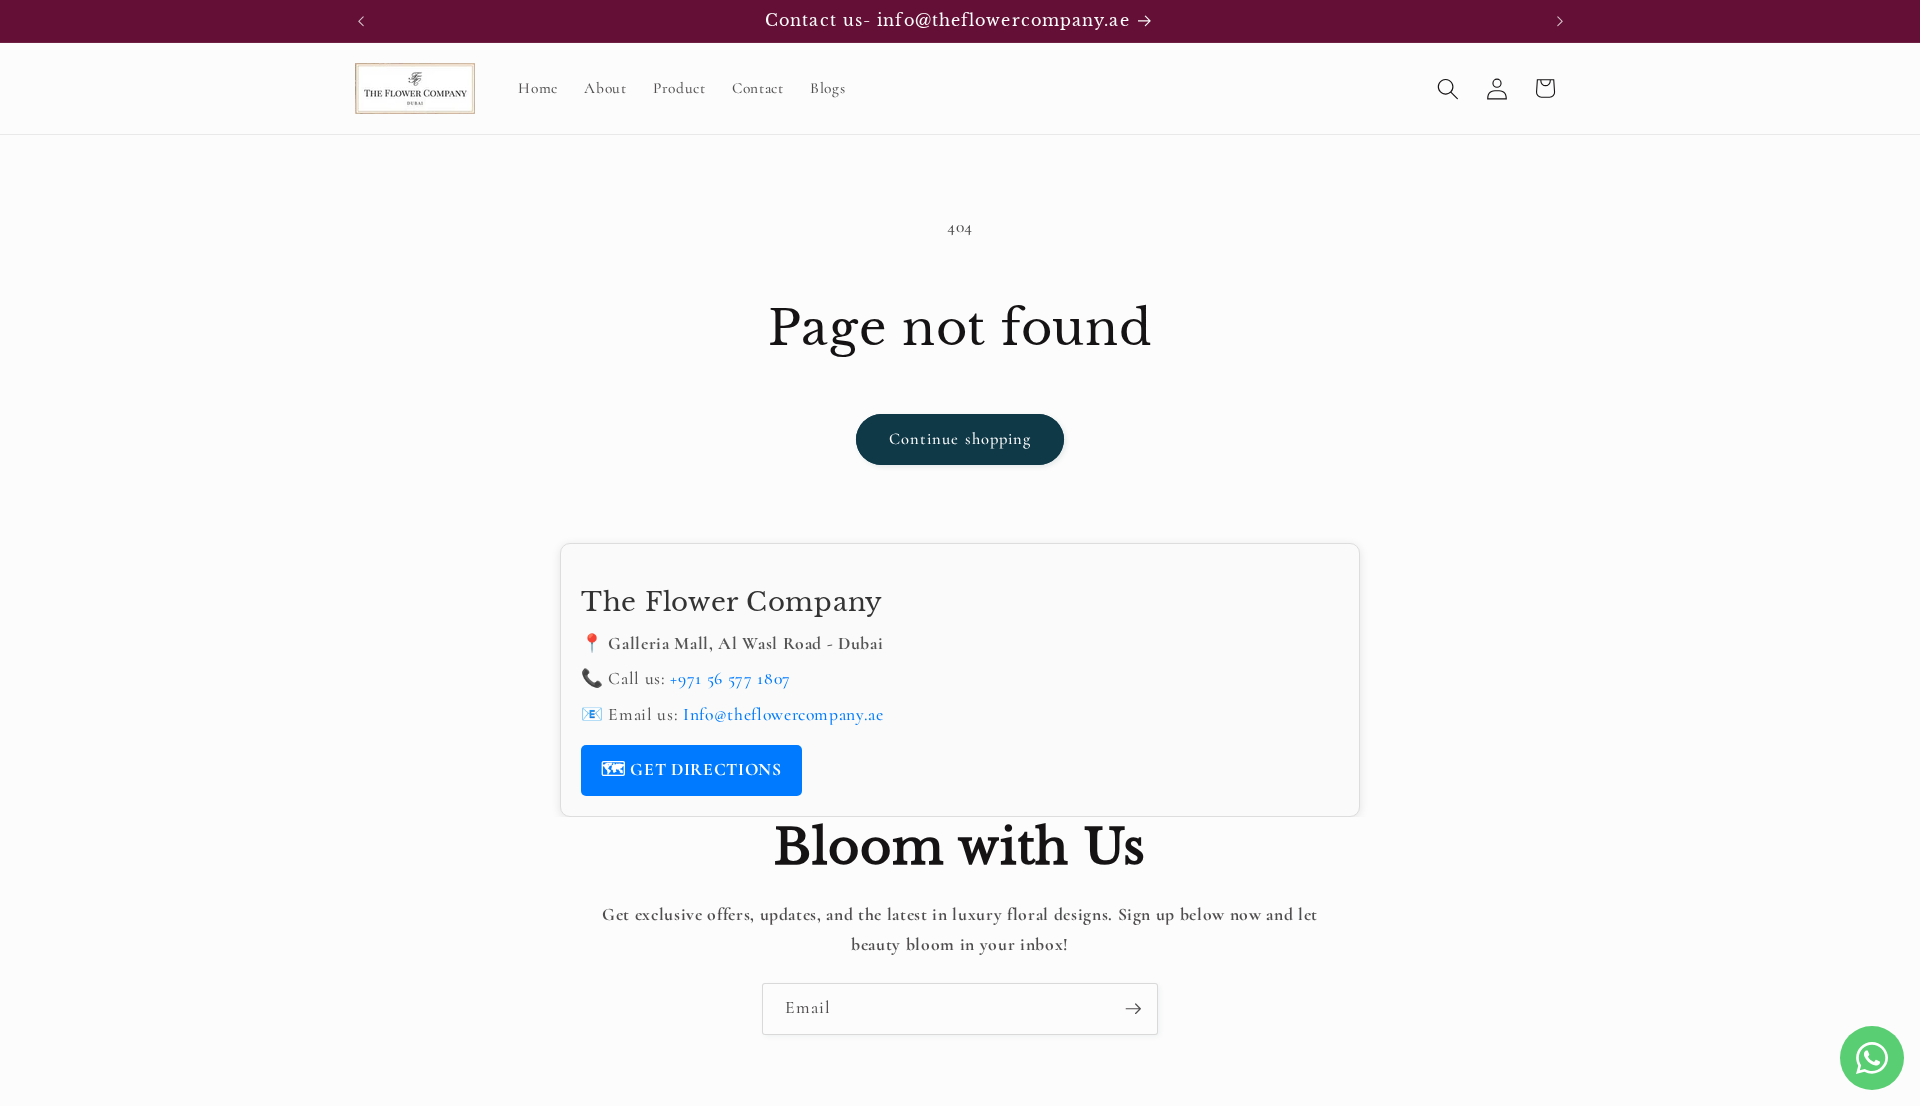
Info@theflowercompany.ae (783, 714)
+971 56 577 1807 (730, 678)
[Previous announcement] (361, 21)
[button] (1448, 88)
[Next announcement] (1560, 21)
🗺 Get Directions (691, 769)
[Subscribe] (1133, 1009)
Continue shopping (960, 439)
